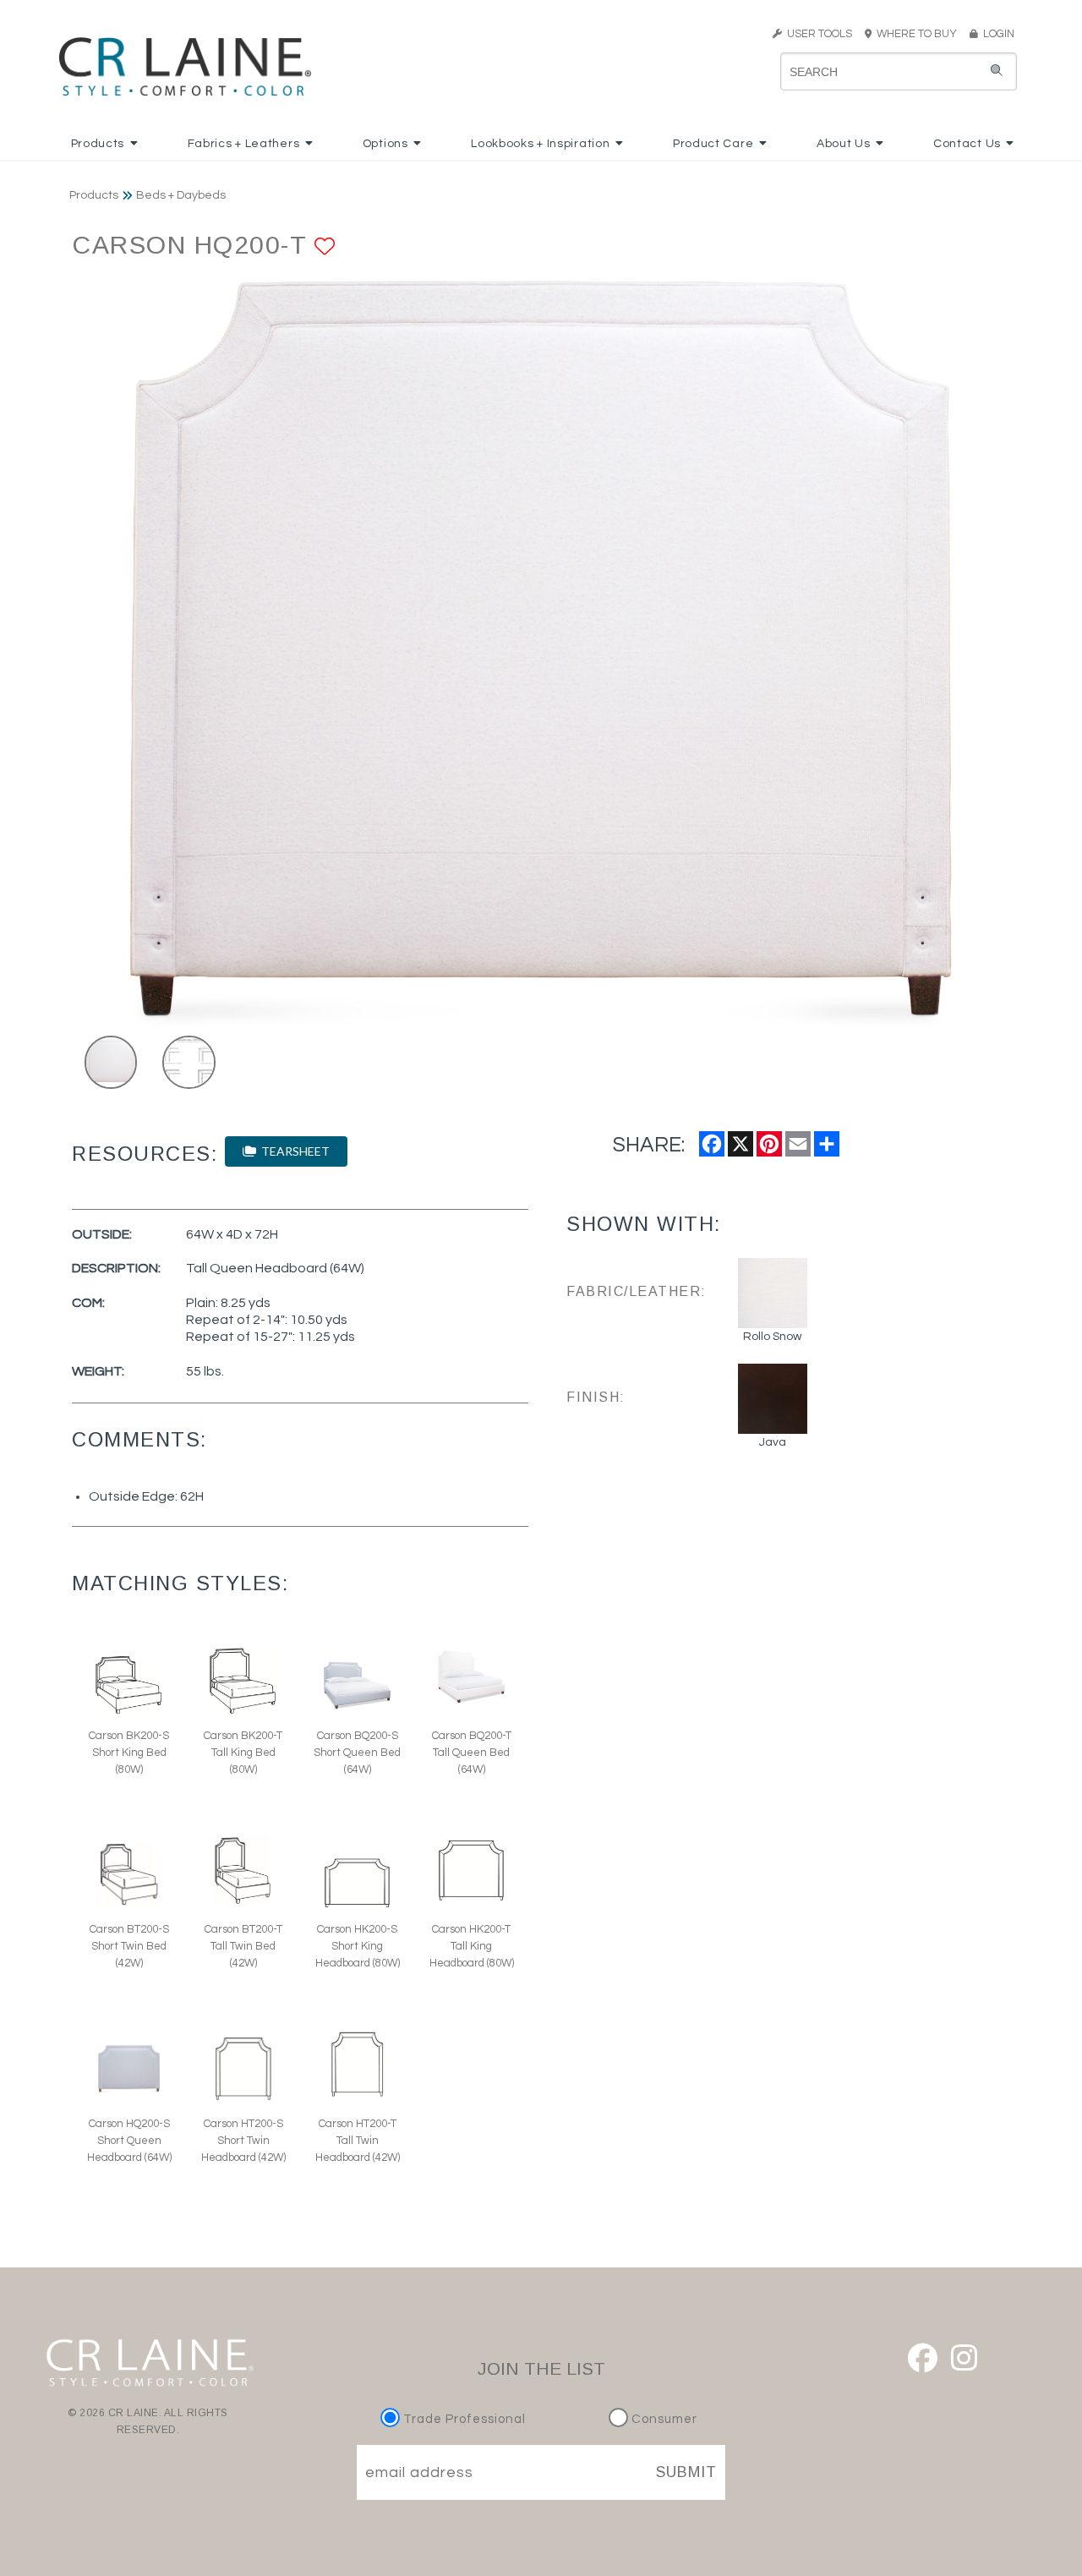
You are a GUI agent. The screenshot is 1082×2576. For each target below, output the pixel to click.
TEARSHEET (293, 1151)
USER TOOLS (817, 34)
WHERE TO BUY (919, 34)
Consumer (663, 2419)
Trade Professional (463, 2419)
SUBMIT (686, 2472)
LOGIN (996, 34)
